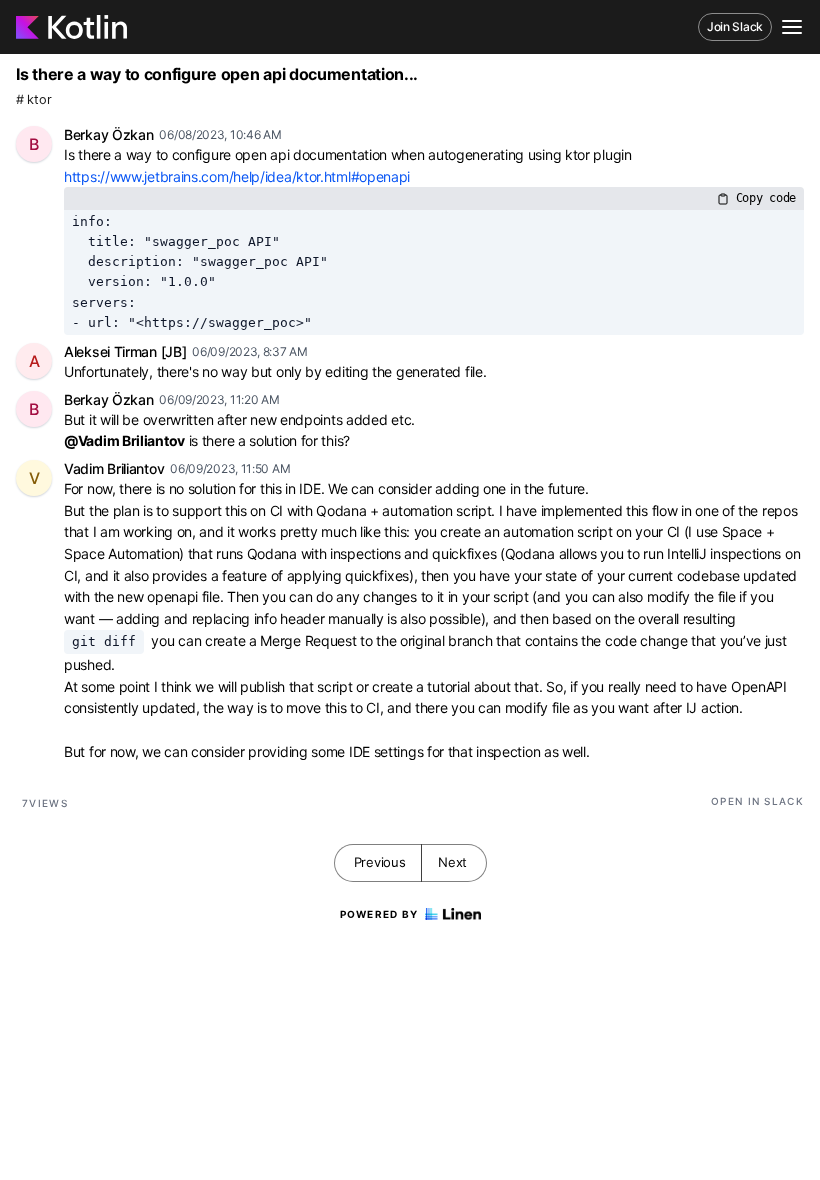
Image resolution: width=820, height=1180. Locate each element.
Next (452, 862)
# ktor (33, 99)
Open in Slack (757, 801)
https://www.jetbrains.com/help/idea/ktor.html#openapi (237, 176)
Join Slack (735, 26)
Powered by (379, 914)
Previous (380, 862)
